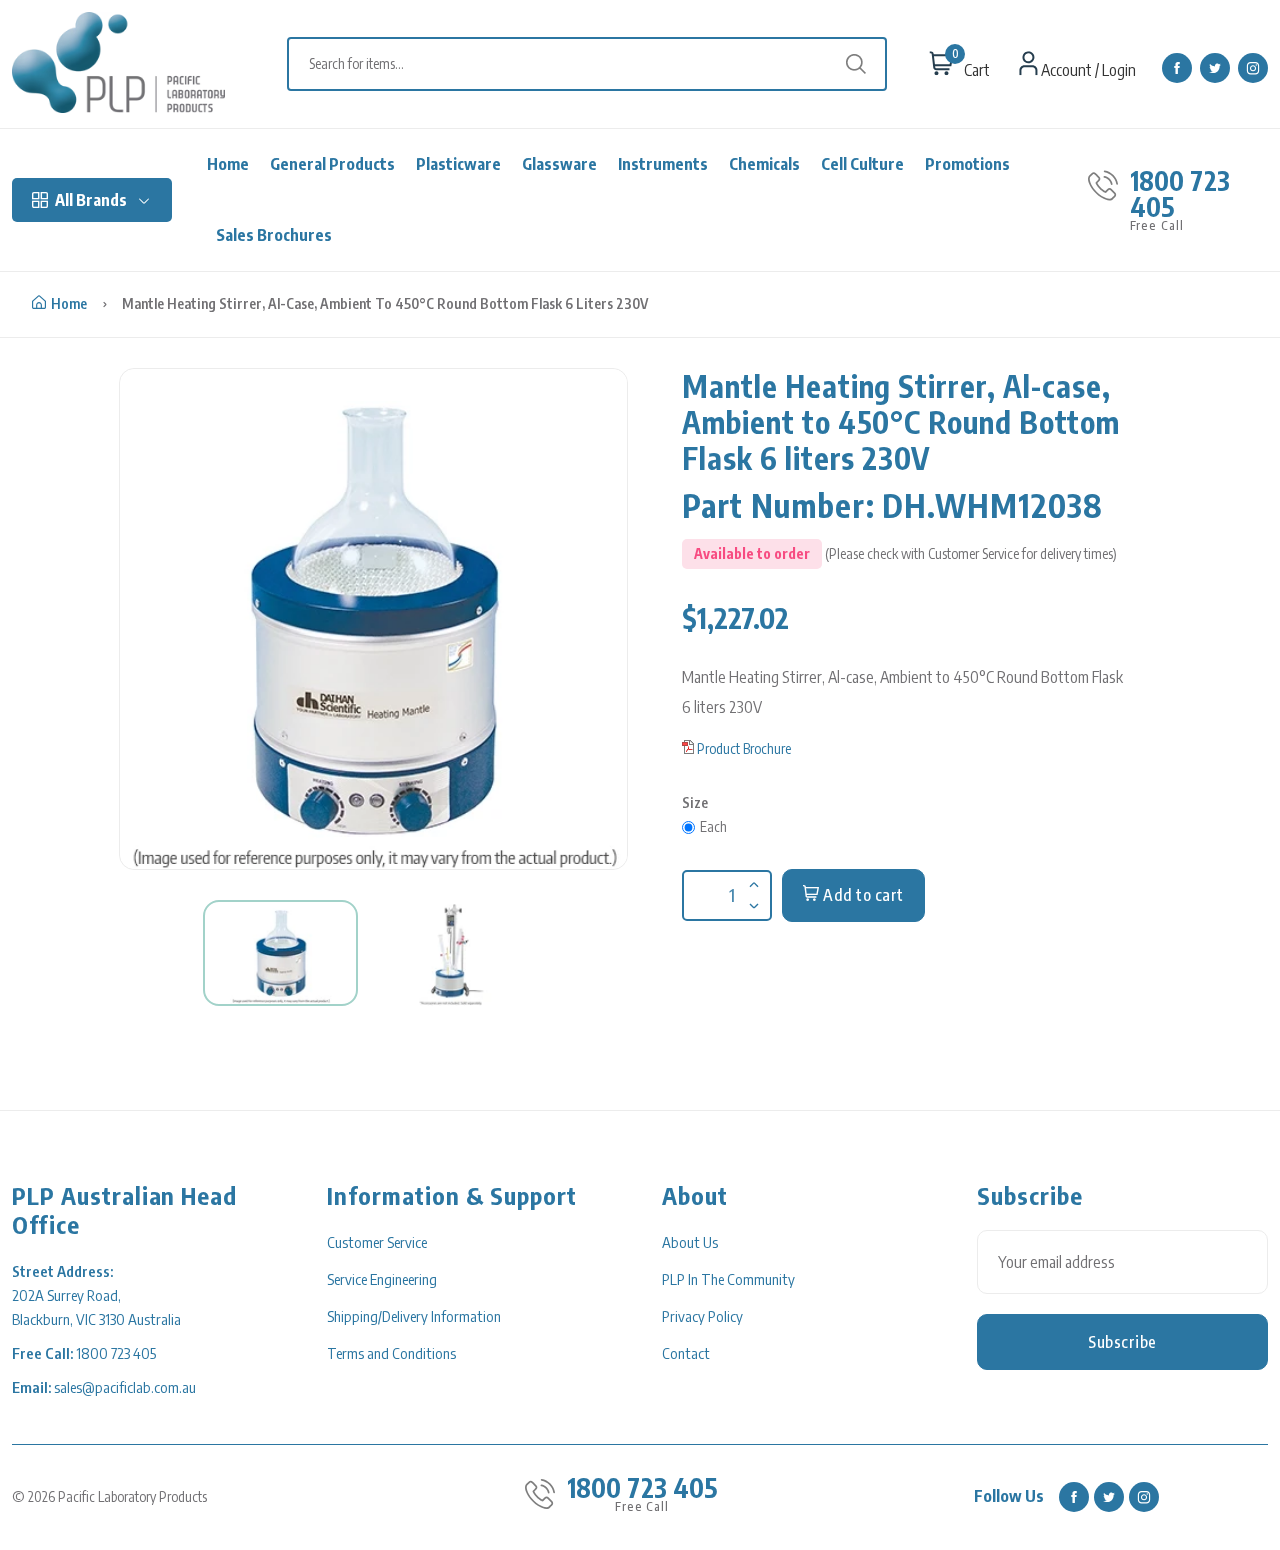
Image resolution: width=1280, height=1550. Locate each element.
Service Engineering (382, 1279)
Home (228, 164)
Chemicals (764, 164)
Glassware (559, 164)
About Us (690, 1242)
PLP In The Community (728, 1279)
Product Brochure (744, 748)
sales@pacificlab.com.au (125, 1387)
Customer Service (377, 1242)
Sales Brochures (274, 235)
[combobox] (597, 64)
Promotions (967, 164)
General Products (332, 164)
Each (713, 826)
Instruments (663, 164)
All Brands (91, 200)
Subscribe (1122, 1342)
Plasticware (458, 164)
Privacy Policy (702, 1316)
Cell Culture (862, 164)
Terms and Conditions (391, 1353)
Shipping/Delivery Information (414, 1316)
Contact (686, 1353)
